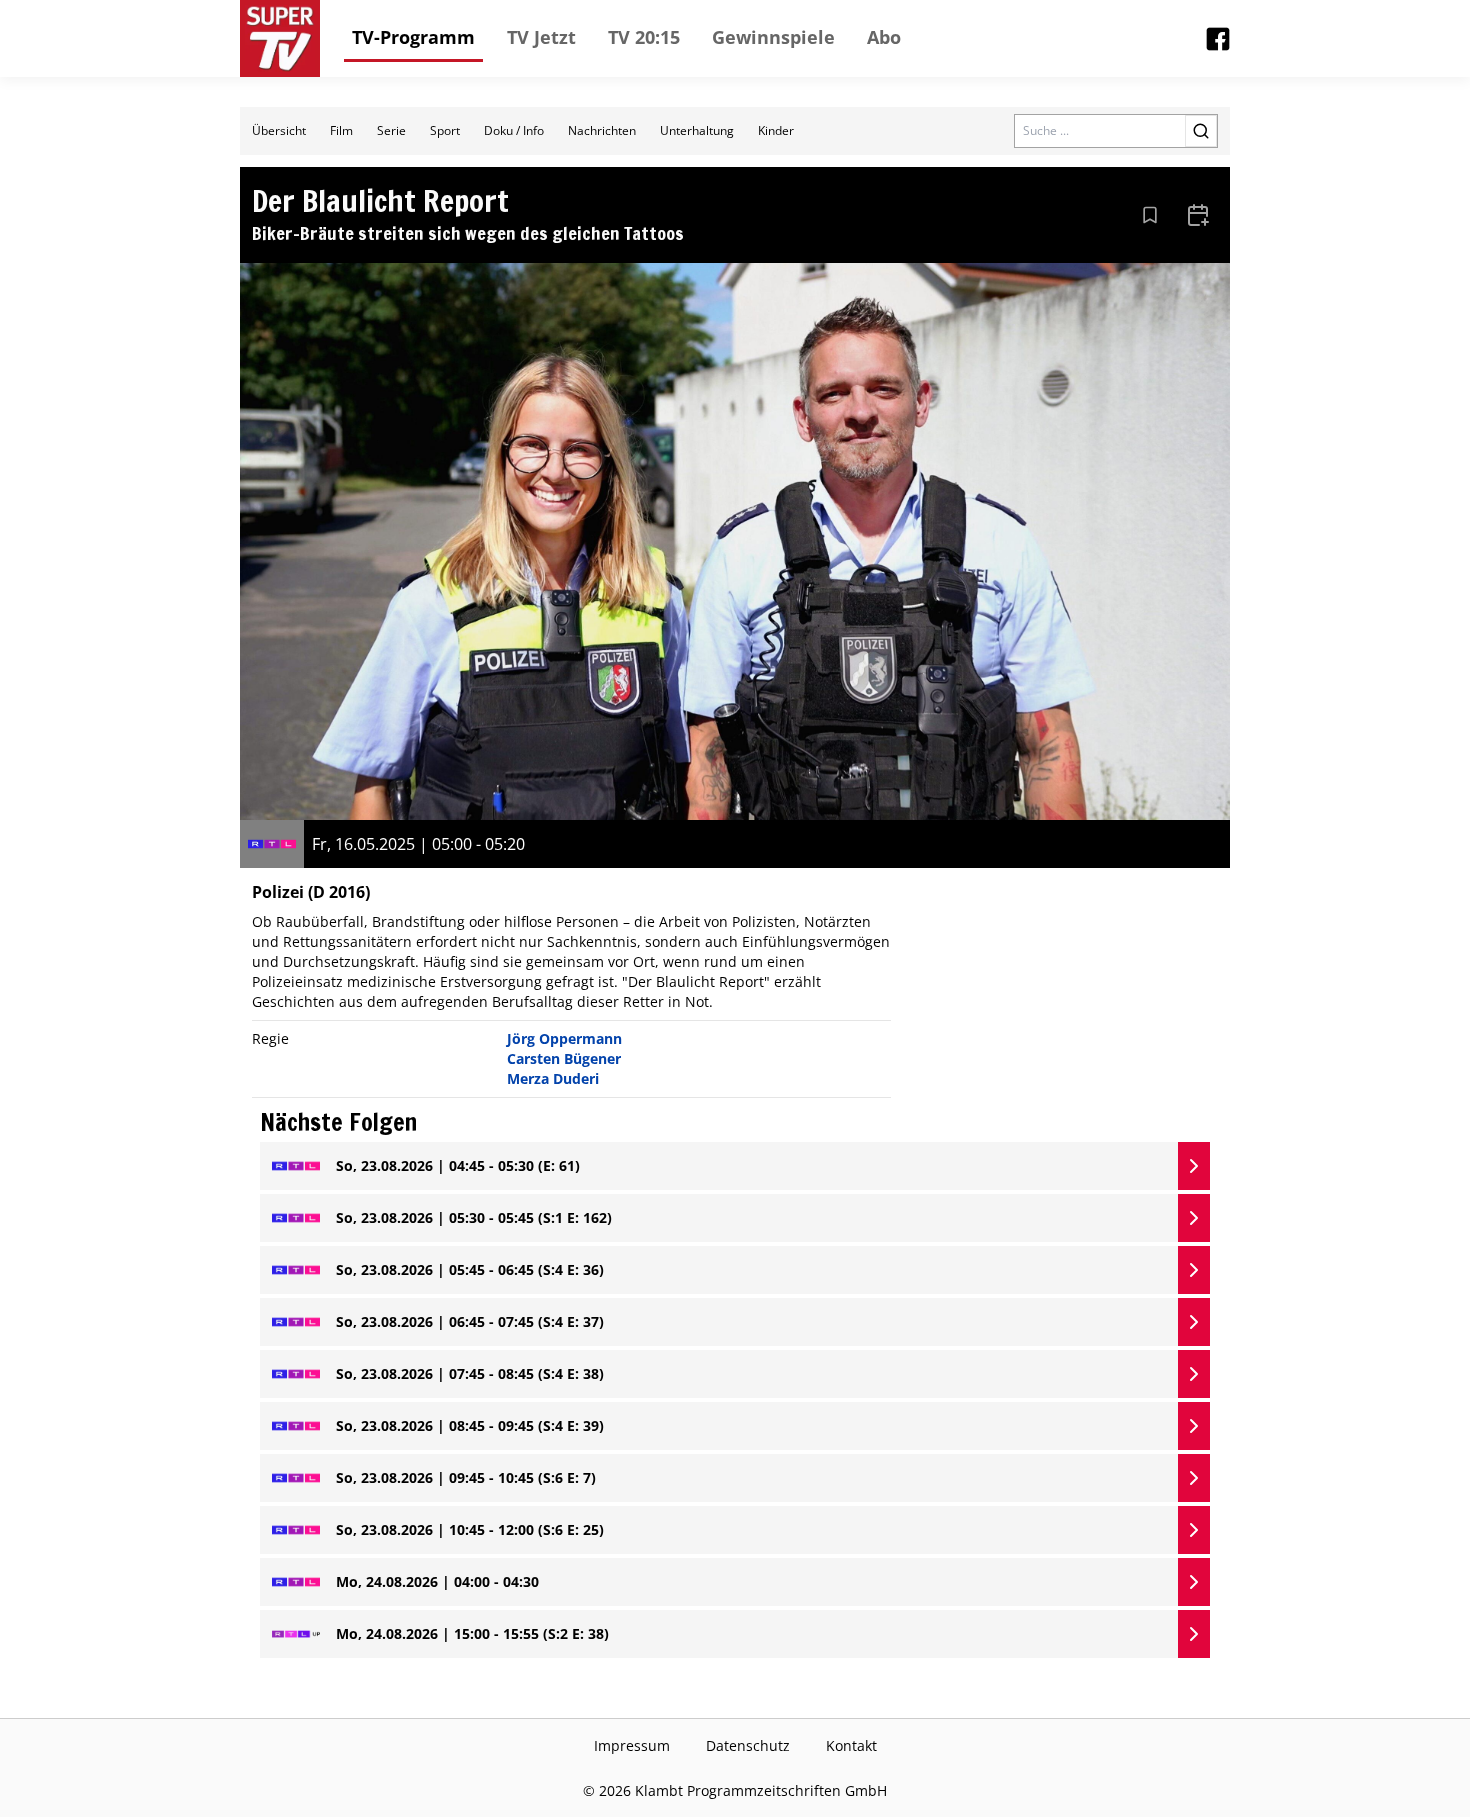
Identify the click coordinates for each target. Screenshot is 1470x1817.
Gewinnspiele (773, 37)
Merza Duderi (553, 1078)
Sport (445, 130)
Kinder (776, 130)
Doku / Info (514, 130)
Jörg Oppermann (564, 1038)
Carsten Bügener (564, 1058)
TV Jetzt (541, 37)
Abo (884, 37)
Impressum (632, 1745)
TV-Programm (413, 37)
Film (341, 130)
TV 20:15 (644, 37)
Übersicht (279, 130)
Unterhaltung (697, 130)
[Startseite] (280, 38)
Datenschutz (748, 1745)
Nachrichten (602, 130)
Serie (391, 130)
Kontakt (851, 1745)
